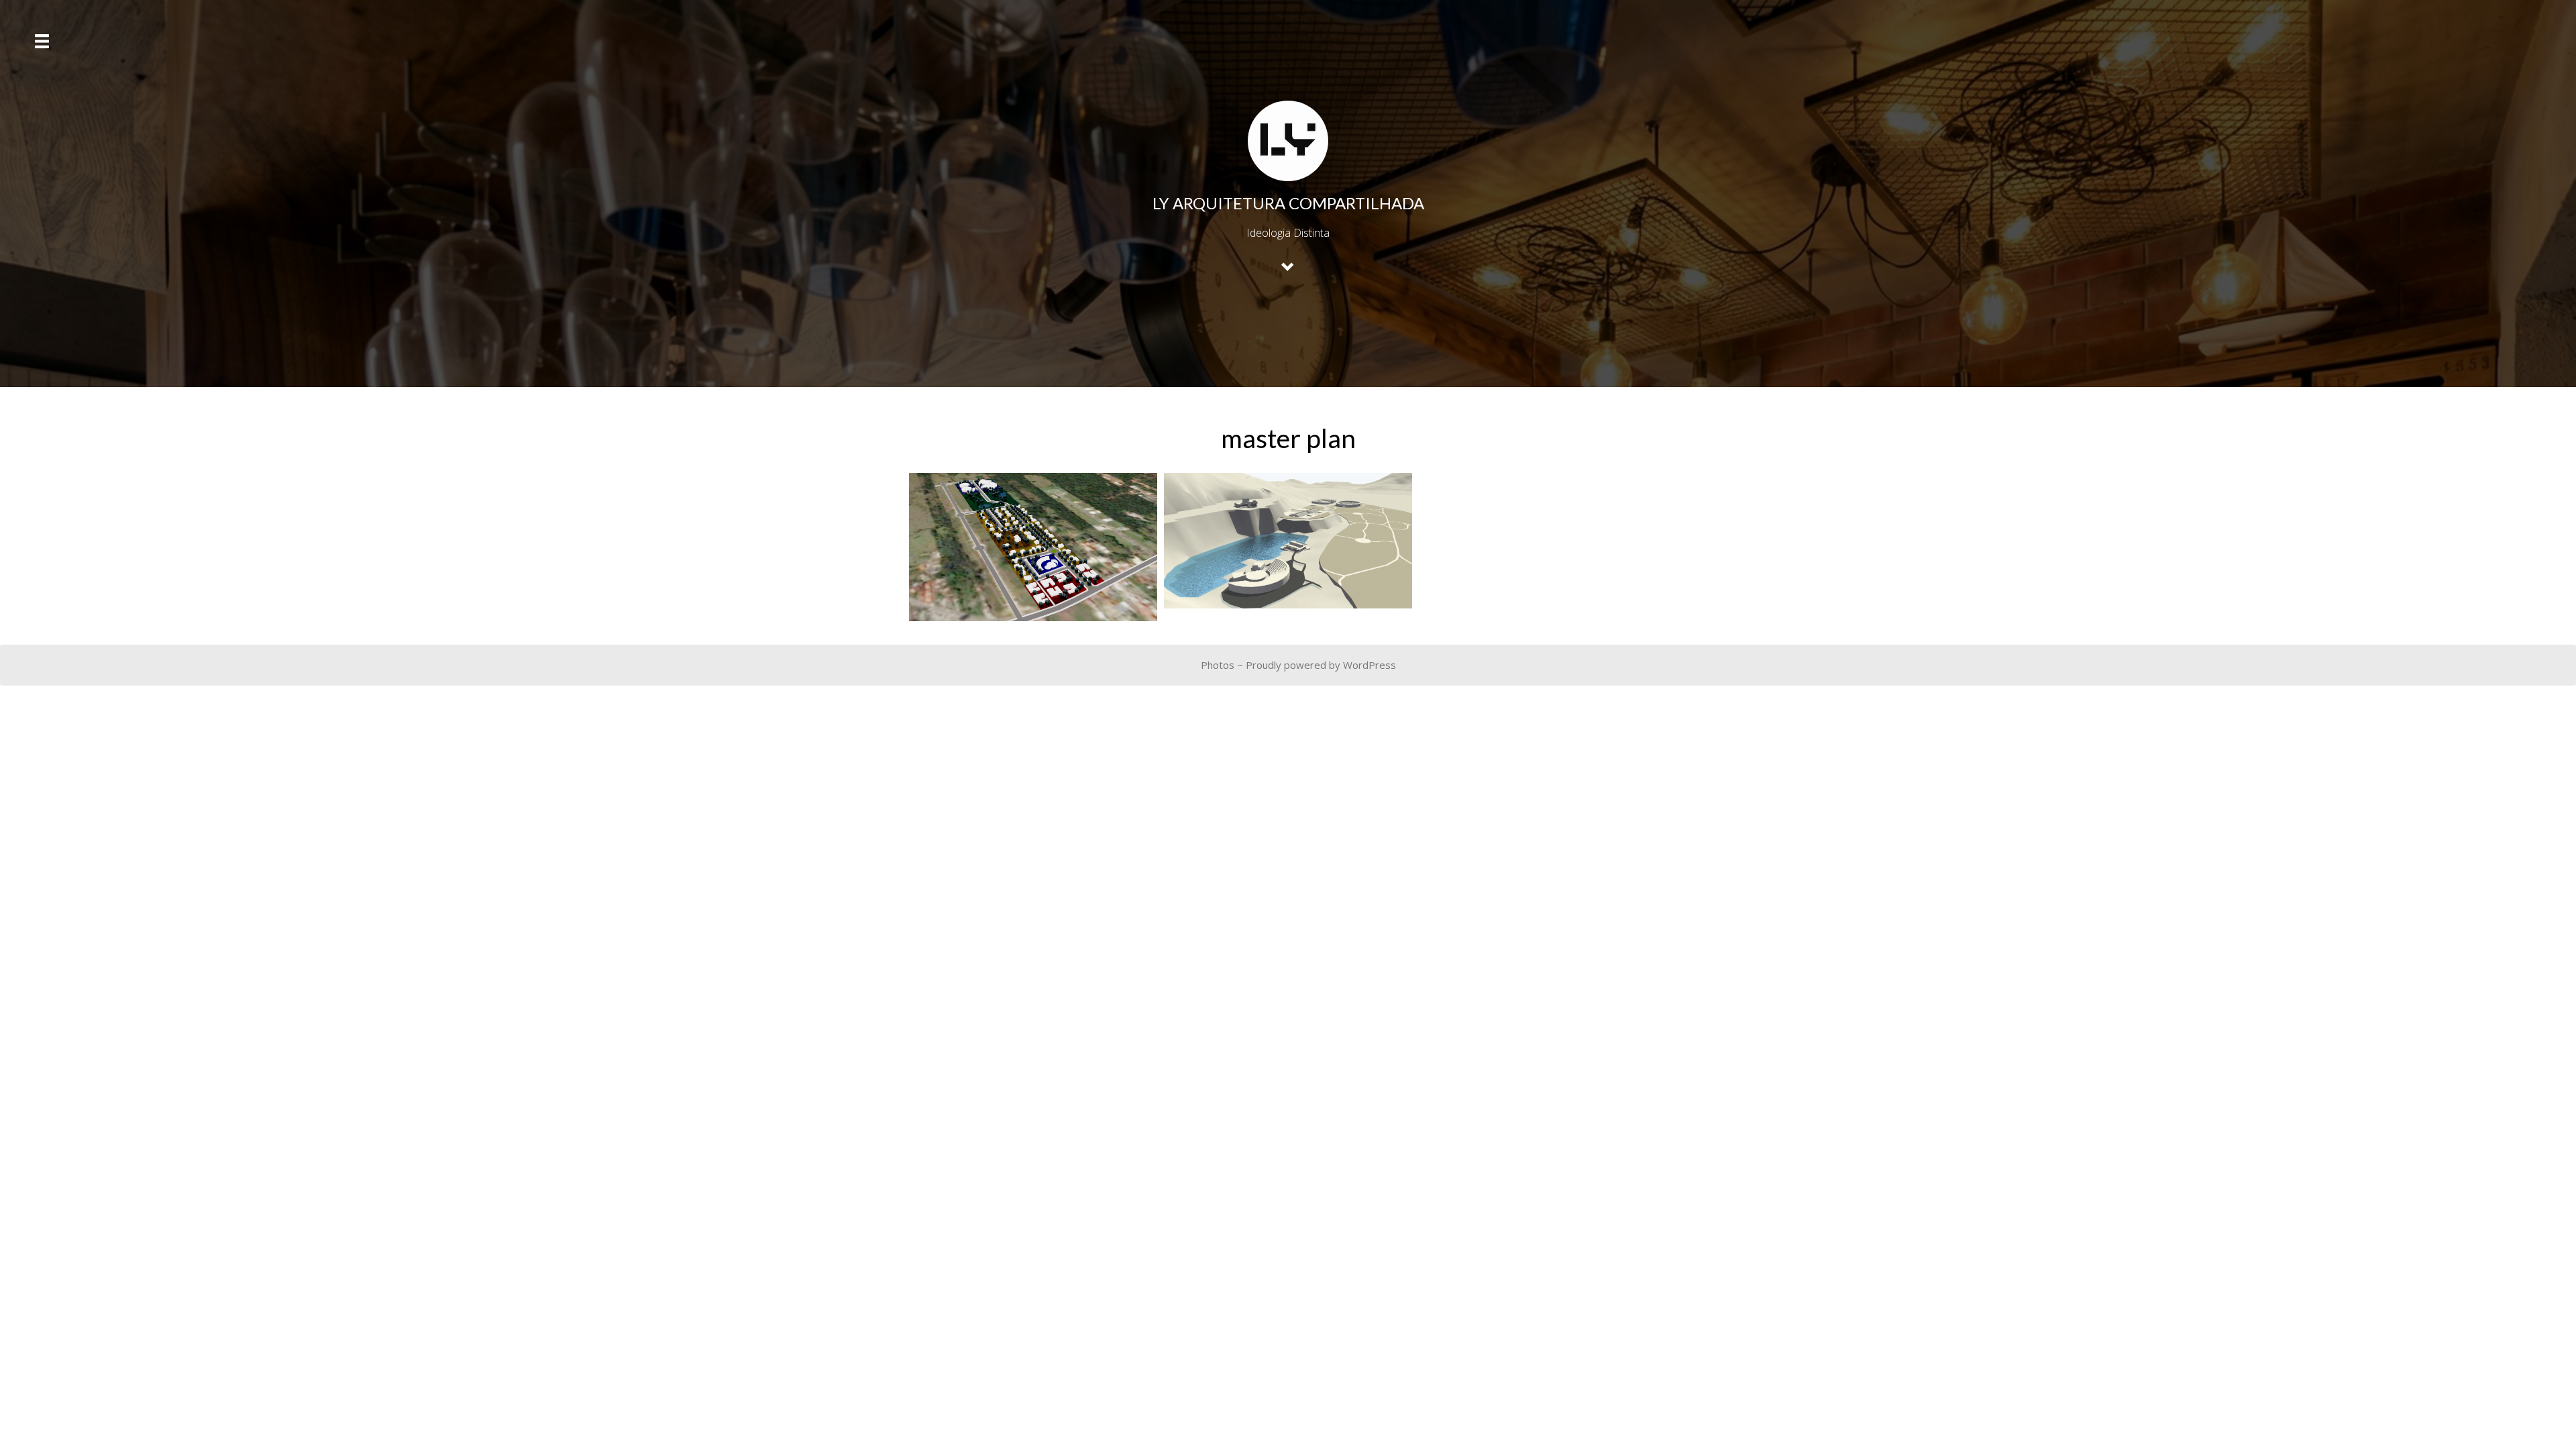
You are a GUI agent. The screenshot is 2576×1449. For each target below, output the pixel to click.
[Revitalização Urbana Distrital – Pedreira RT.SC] (1288, 541)
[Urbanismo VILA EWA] (1033, 547)
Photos (1218, 665)
